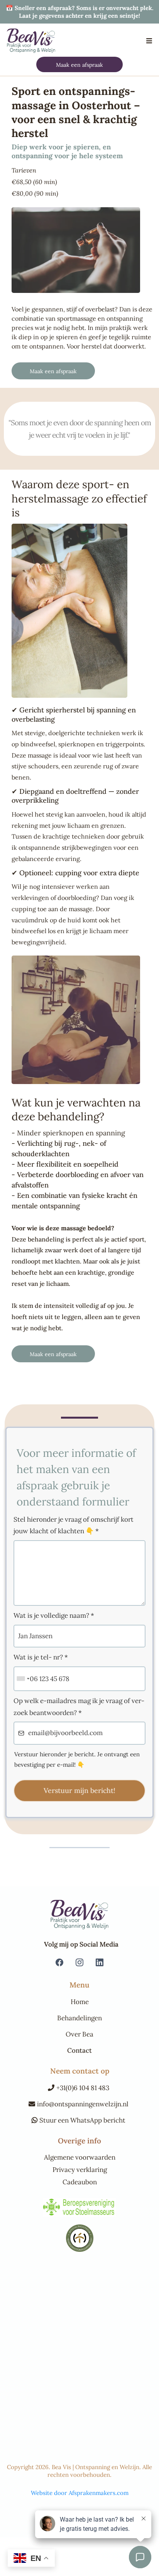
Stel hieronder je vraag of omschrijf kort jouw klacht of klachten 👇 (74, 1525)
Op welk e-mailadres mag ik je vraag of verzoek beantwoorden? (79, 1707)
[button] (148, 41)
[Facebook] (59, 1962)
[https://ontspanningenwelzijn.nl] (31, 41)
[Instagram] (79, 1962)
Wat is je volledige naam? (54, 1615)
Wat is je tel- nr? (41, 1657)
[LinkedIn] (100, 1962)
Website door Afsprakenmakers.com (80, 2493)
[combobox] (23, 1679)
